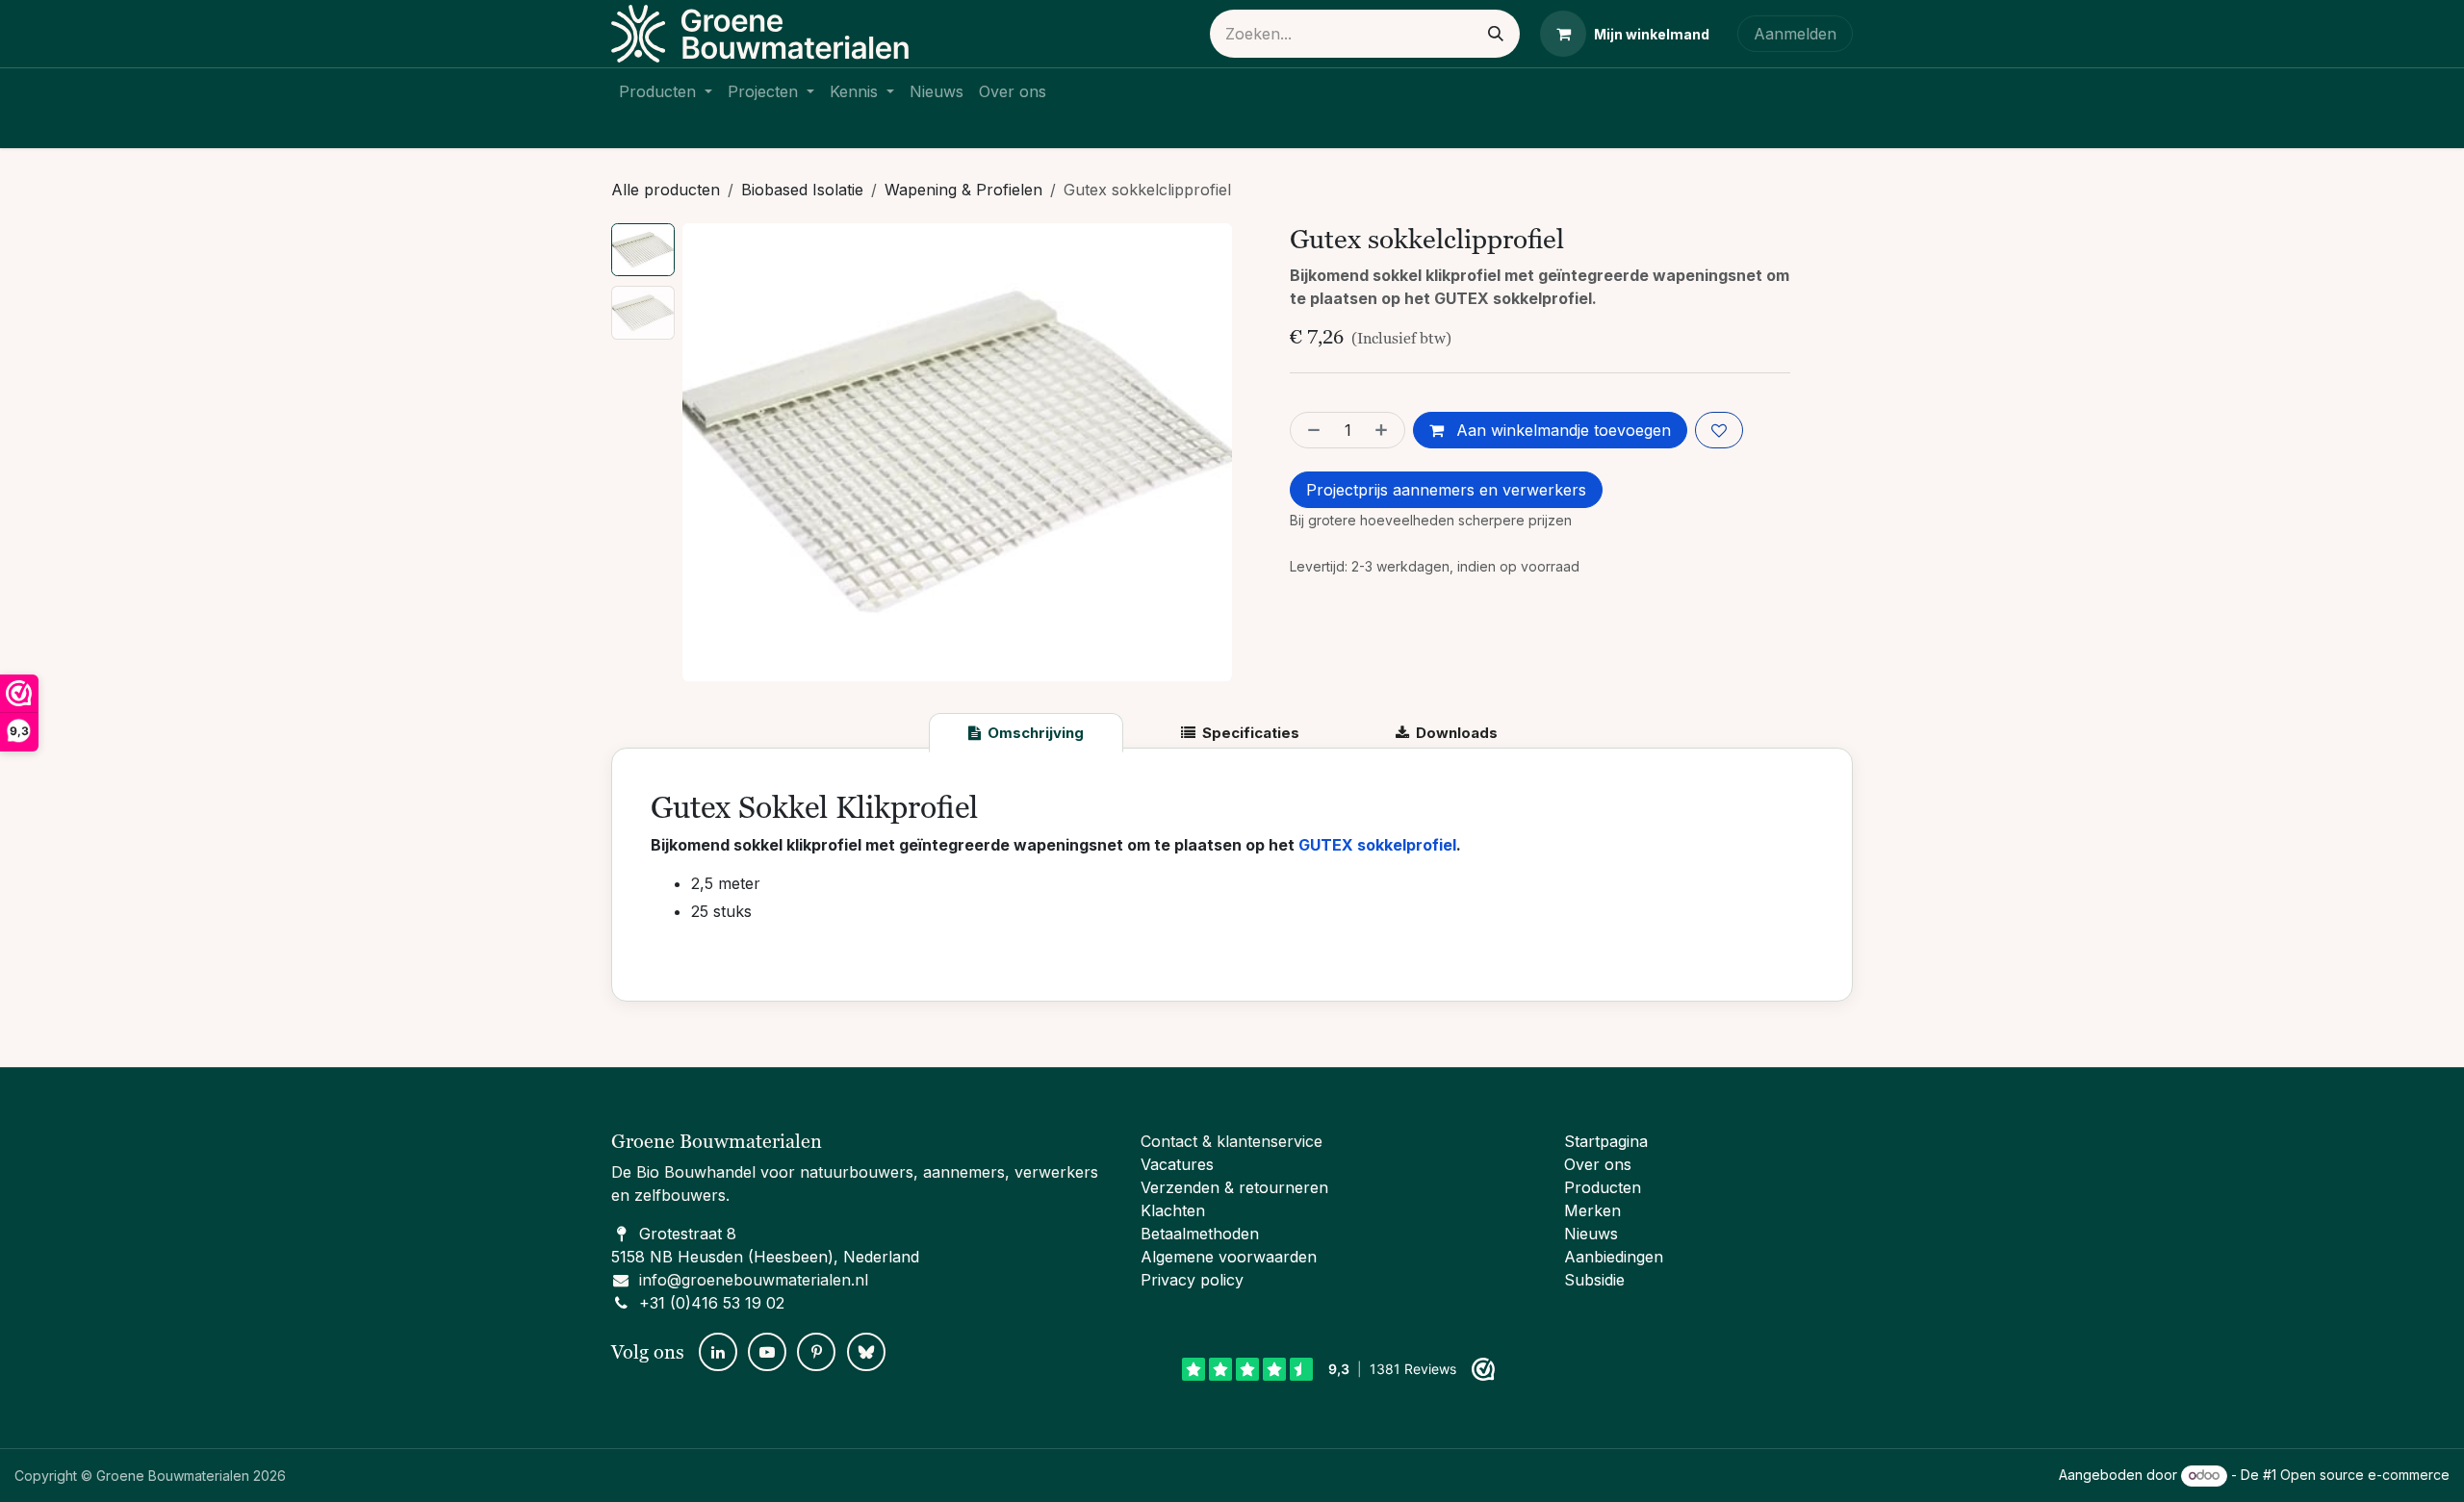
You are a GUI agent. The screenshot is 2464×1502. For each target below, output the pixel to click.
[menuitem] (666, 91)
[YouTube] (767, 1352)
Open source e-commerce (2365, 1475)
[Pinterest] (816, 1352)
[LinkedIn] (718, 1352)
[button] (710, 452)
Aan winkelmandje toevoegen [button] (1561, 430)
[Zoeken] (1496, 34)
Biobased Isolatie (802, 190)
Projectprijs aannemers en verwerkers (1446, 490)
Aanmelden (1795, 34)
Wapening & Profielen (963, 190)
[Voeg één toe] (1385, 430)
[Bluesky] (866, 1352)
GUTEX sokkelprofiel (1377, 845)
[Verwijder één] (1310, 430)
